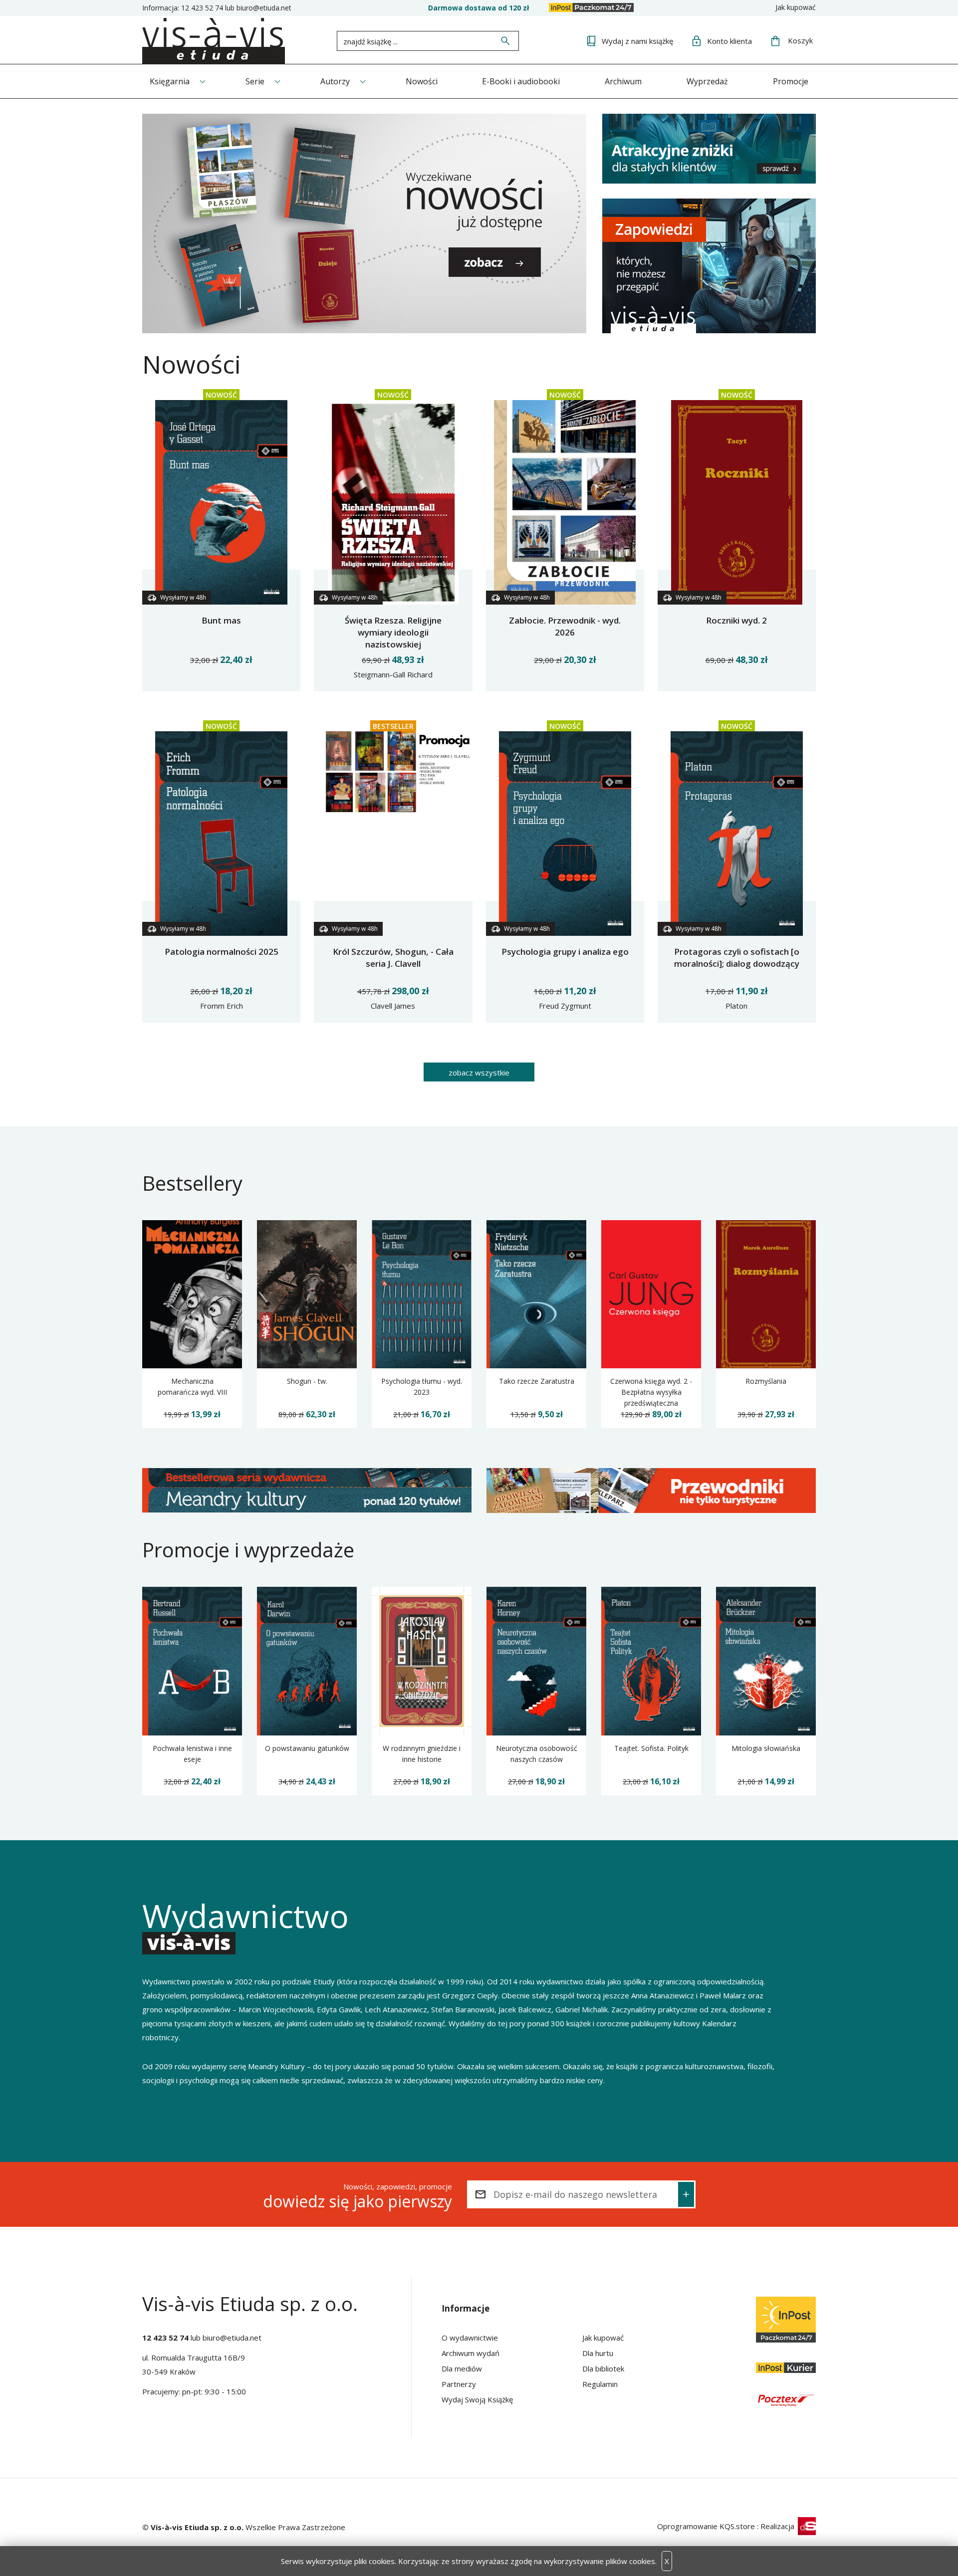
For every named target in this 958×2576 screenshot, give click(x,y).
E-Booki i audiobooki (521, 81)
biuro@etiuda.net (264, 8)
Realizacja (778, 2526)
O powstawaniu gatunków (307, 1748)
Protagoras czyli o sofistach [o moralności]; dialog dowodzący (737, 958)
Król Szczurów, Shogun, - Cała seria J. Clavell (393, 958)
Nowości (422, 81)
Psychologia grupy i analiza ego (565, 952)
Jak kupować (796, 7)
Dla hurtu (598, 2353)
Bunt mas (221, 620)
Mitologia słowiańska (766, 1748)
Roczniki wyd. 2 (736, 620)
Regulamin (600, 2384)
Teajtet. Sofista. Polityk (651, 1748)
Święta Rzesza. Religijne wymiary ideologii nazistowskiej (393, 632)
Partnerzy (459, 2384)
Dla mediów (462, 2368)
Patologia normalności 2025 (222, 952)
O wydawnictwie (470, 2338)
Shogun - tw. (307, 1381)
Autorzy (335, 81)
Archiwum (623, 81)
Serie (255, 81)
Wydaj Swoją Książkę (477, 2399)
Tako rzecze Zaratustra (537, 1381)
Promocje (791, 81)
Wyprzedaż (707, 81)
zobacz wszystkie (479, 1073)
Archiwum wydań (471, 2353)
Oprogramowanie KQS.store (706, 2526)
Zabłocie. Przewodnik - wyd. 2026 (565, 626)
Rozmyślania (766, 1381)
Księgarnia (170, 81)
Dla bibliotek (603, 2368)
